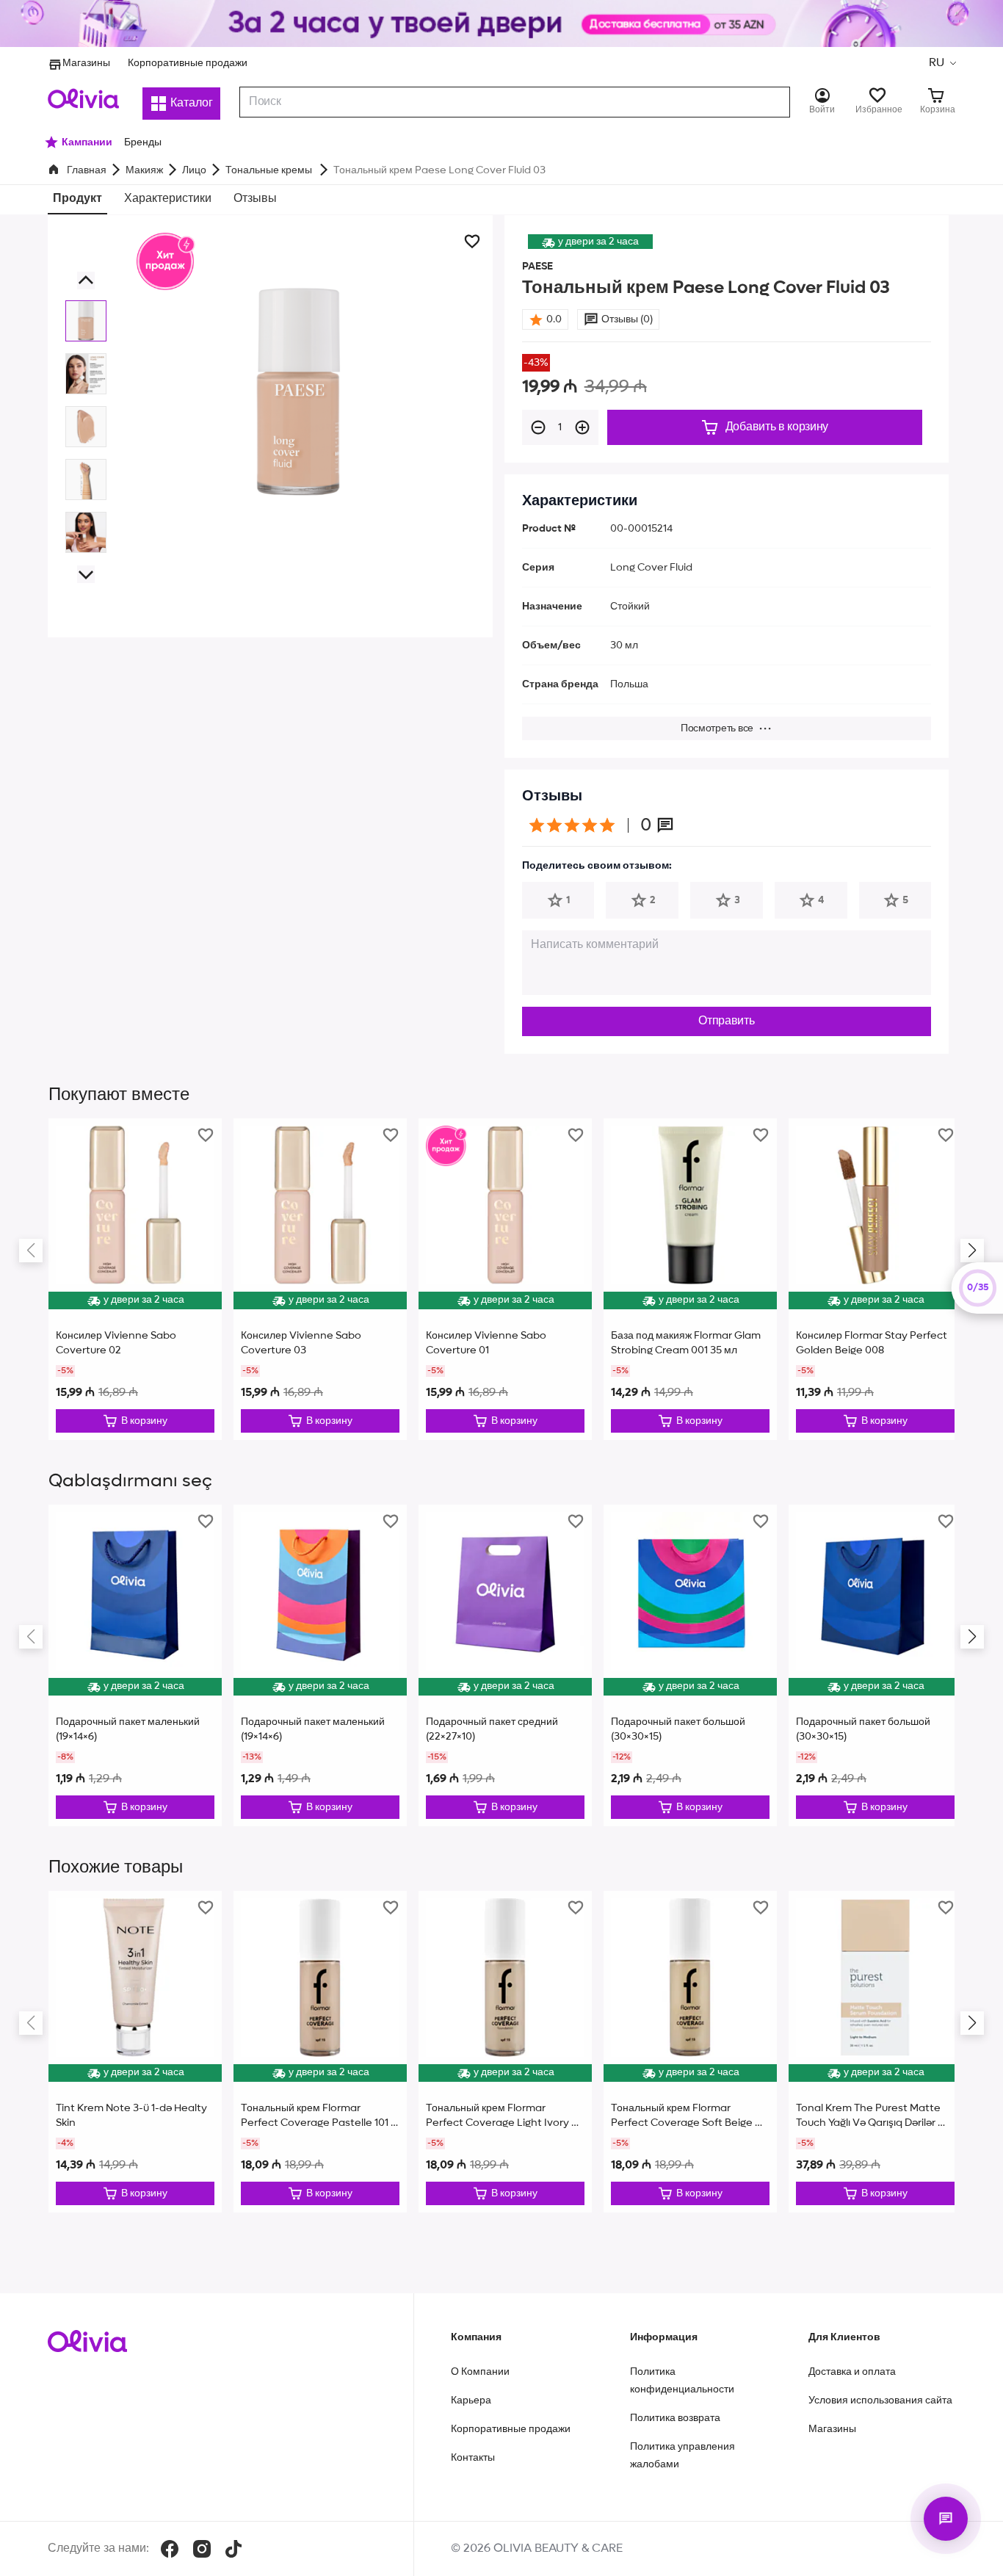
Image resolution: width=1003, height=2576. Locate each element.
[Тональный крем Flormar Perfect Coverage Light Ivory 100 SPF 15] (505, 2052)
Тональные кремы (270, 170)
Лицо (194, 170)
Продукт (77, 199)
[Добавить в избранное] (472, 242)
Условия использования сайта (880, 2400)
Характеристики (168, 199)
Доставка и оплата (852, 2372)
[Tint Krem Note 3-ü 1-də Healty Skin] (135, 2052)
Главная (87, 170)
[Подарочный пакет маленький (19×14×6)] (135, 1665)
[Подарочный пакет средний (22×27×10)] (505, 1665)
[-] (538, 427)
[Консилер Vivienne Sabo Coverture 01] (505, 1279)
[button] (942, 63)
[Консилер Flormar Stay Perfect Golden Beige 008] (875, 1279)
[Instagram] (202, 2549)
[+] (582, 427)
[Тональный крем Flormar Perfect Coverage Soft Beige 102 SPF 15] (690, 2052)
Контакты (473, 2458)
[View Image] (86, 321)
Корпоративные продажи (188, 63)
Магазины (86, 63)
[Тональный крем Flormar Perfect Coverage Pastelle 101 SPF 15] (320, 2052)
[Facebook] (170, 2549)
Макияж (144, 170)
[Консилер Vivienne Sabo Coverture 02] (135, 1279)
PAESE (537, 267)
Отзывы (255, 199)
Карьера (471, 2400)
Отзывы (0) (627, 319)
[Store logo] (83, 98)
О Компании (480, 2372)
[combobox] (515, 102)
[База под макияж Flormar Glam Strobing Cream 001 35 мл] (690, 1279)
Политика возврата (675, 2418)
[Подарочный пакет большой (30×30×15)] (690, 1665)
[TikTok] (233, 2549)
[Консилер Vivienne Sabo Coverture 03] (320, 1279)
